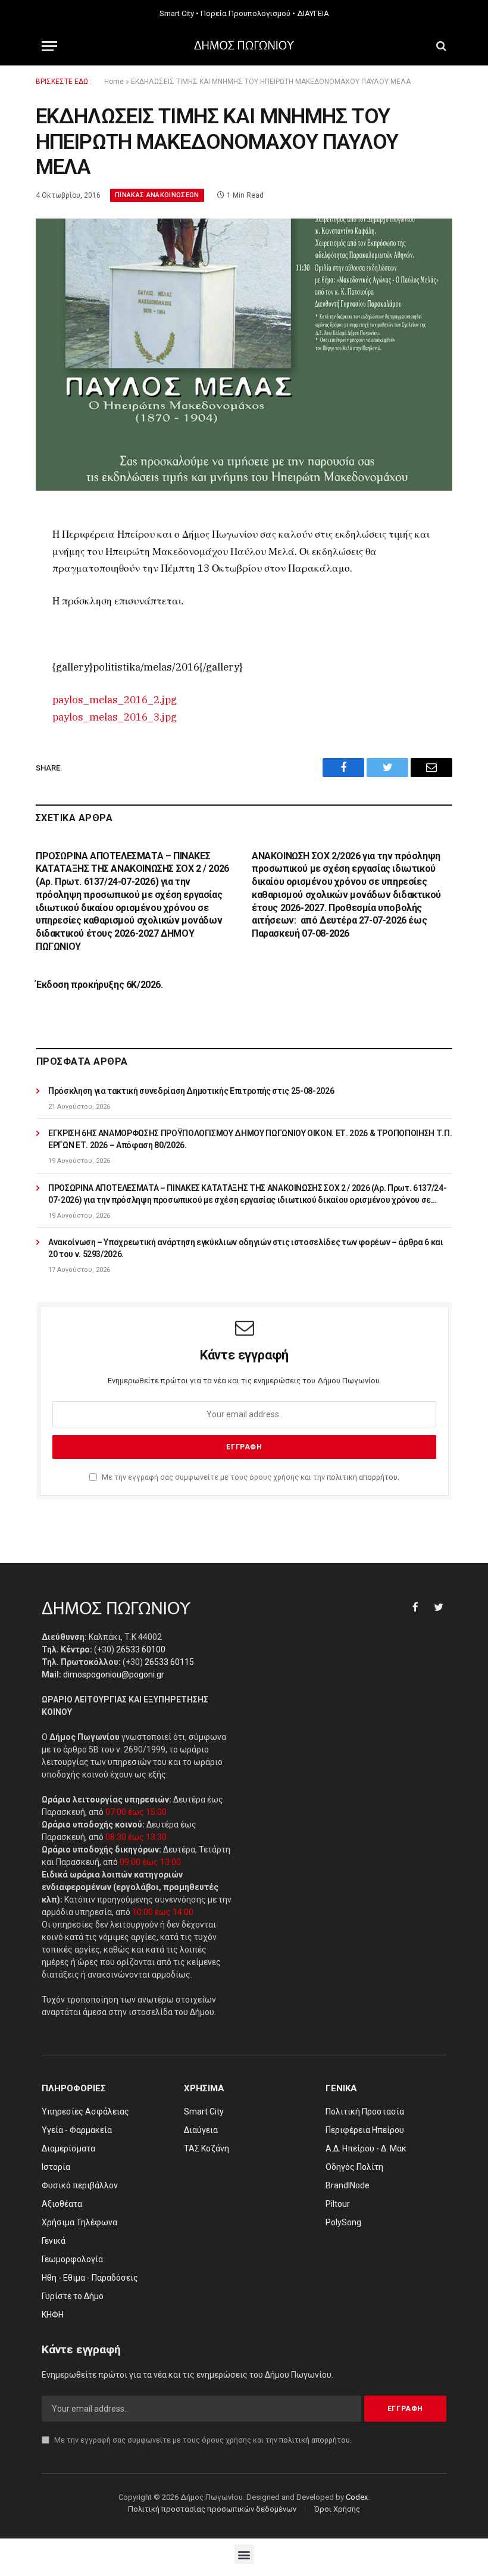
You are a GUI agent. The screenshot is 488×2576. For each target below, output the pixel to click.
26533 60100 (141, 1649)
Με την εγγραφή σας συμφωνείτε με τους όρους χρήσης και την (250, 1477)
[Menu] (49, 46)
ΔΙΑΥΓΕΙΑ (313, 13)
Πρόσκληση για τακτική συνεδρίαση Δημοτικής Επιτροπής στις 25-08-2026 (191, 1091)
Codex (357, 2497)
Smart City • (179, 13)
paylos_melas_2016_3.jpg (115, 717)
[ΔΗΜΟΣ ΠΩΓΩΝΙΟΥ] (244, 46)
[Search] (440, 46)
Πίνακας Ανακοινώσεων (157, 195)
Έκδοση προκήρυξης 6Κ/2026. (99, 985)
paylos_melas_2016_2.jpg (115, 700)
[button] (244, 2554)
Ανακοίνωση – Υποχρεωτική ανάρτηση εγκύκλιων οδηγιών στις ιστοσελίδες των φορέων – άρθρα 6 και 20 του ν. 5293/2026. (245, 1248)
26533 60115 (169, 1662)
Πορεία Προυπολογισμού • (248, 13)
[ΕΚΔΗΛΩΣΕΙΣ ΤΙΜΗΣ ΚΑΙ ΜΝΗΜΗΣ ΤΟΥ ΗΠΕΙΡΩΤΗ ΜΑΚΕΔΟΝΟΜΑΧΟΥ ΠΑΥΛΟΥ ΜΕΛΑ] (244, 355)
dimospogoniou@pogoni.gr (114, 1674)
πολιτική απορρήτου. (363, 1477)
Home (114, 82)
